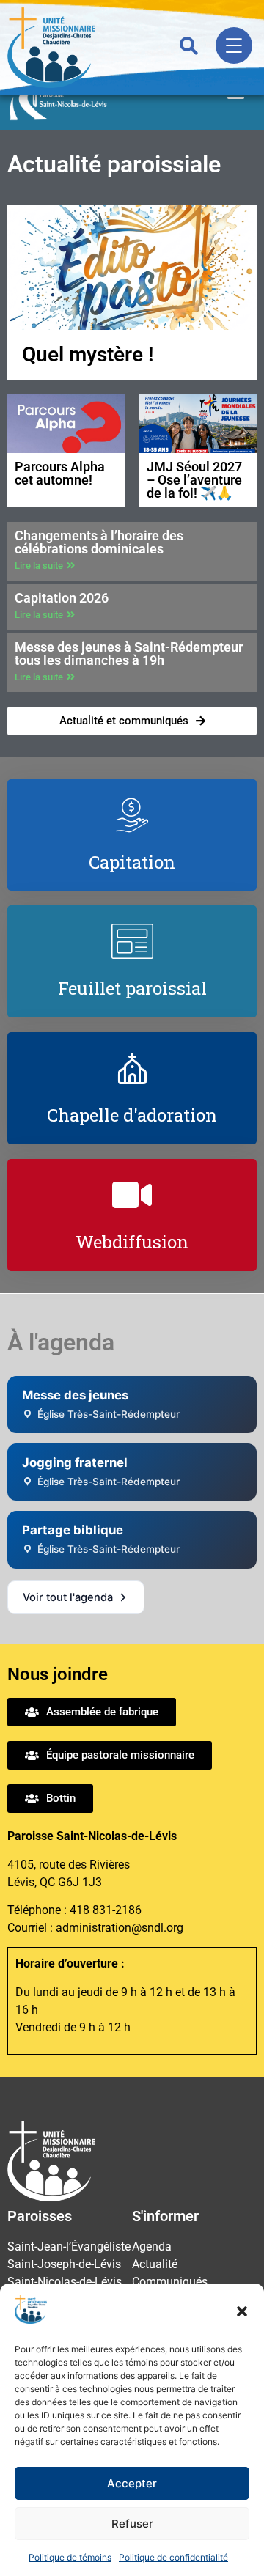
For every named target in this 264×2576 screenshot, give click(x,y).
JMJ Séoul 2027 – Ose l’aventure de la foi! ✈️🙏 (194, 480)
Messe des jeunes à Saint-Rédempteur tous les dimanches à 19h (129, 654)
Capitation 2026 (62, 598)
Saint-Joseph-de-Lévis (64, 2264)
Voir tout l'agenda (68, 1597)
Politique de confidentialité (173, 2557)
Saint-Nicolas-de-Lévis (65, 2282)
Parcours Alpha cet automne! (60, 473)
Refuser (132, 2524)
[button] (242, 2311)
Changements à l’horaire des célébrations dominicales (99, 542)
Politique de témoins (70, 2557)
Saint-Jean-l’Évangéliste (69, 2246)
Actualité (155, 2264)
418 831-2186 (106, 1910)
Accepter (132, 2483)
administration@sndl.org (120, 1928)
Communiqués (170, 2282)
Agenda (152, 2246)
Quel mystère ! (88, 354)
